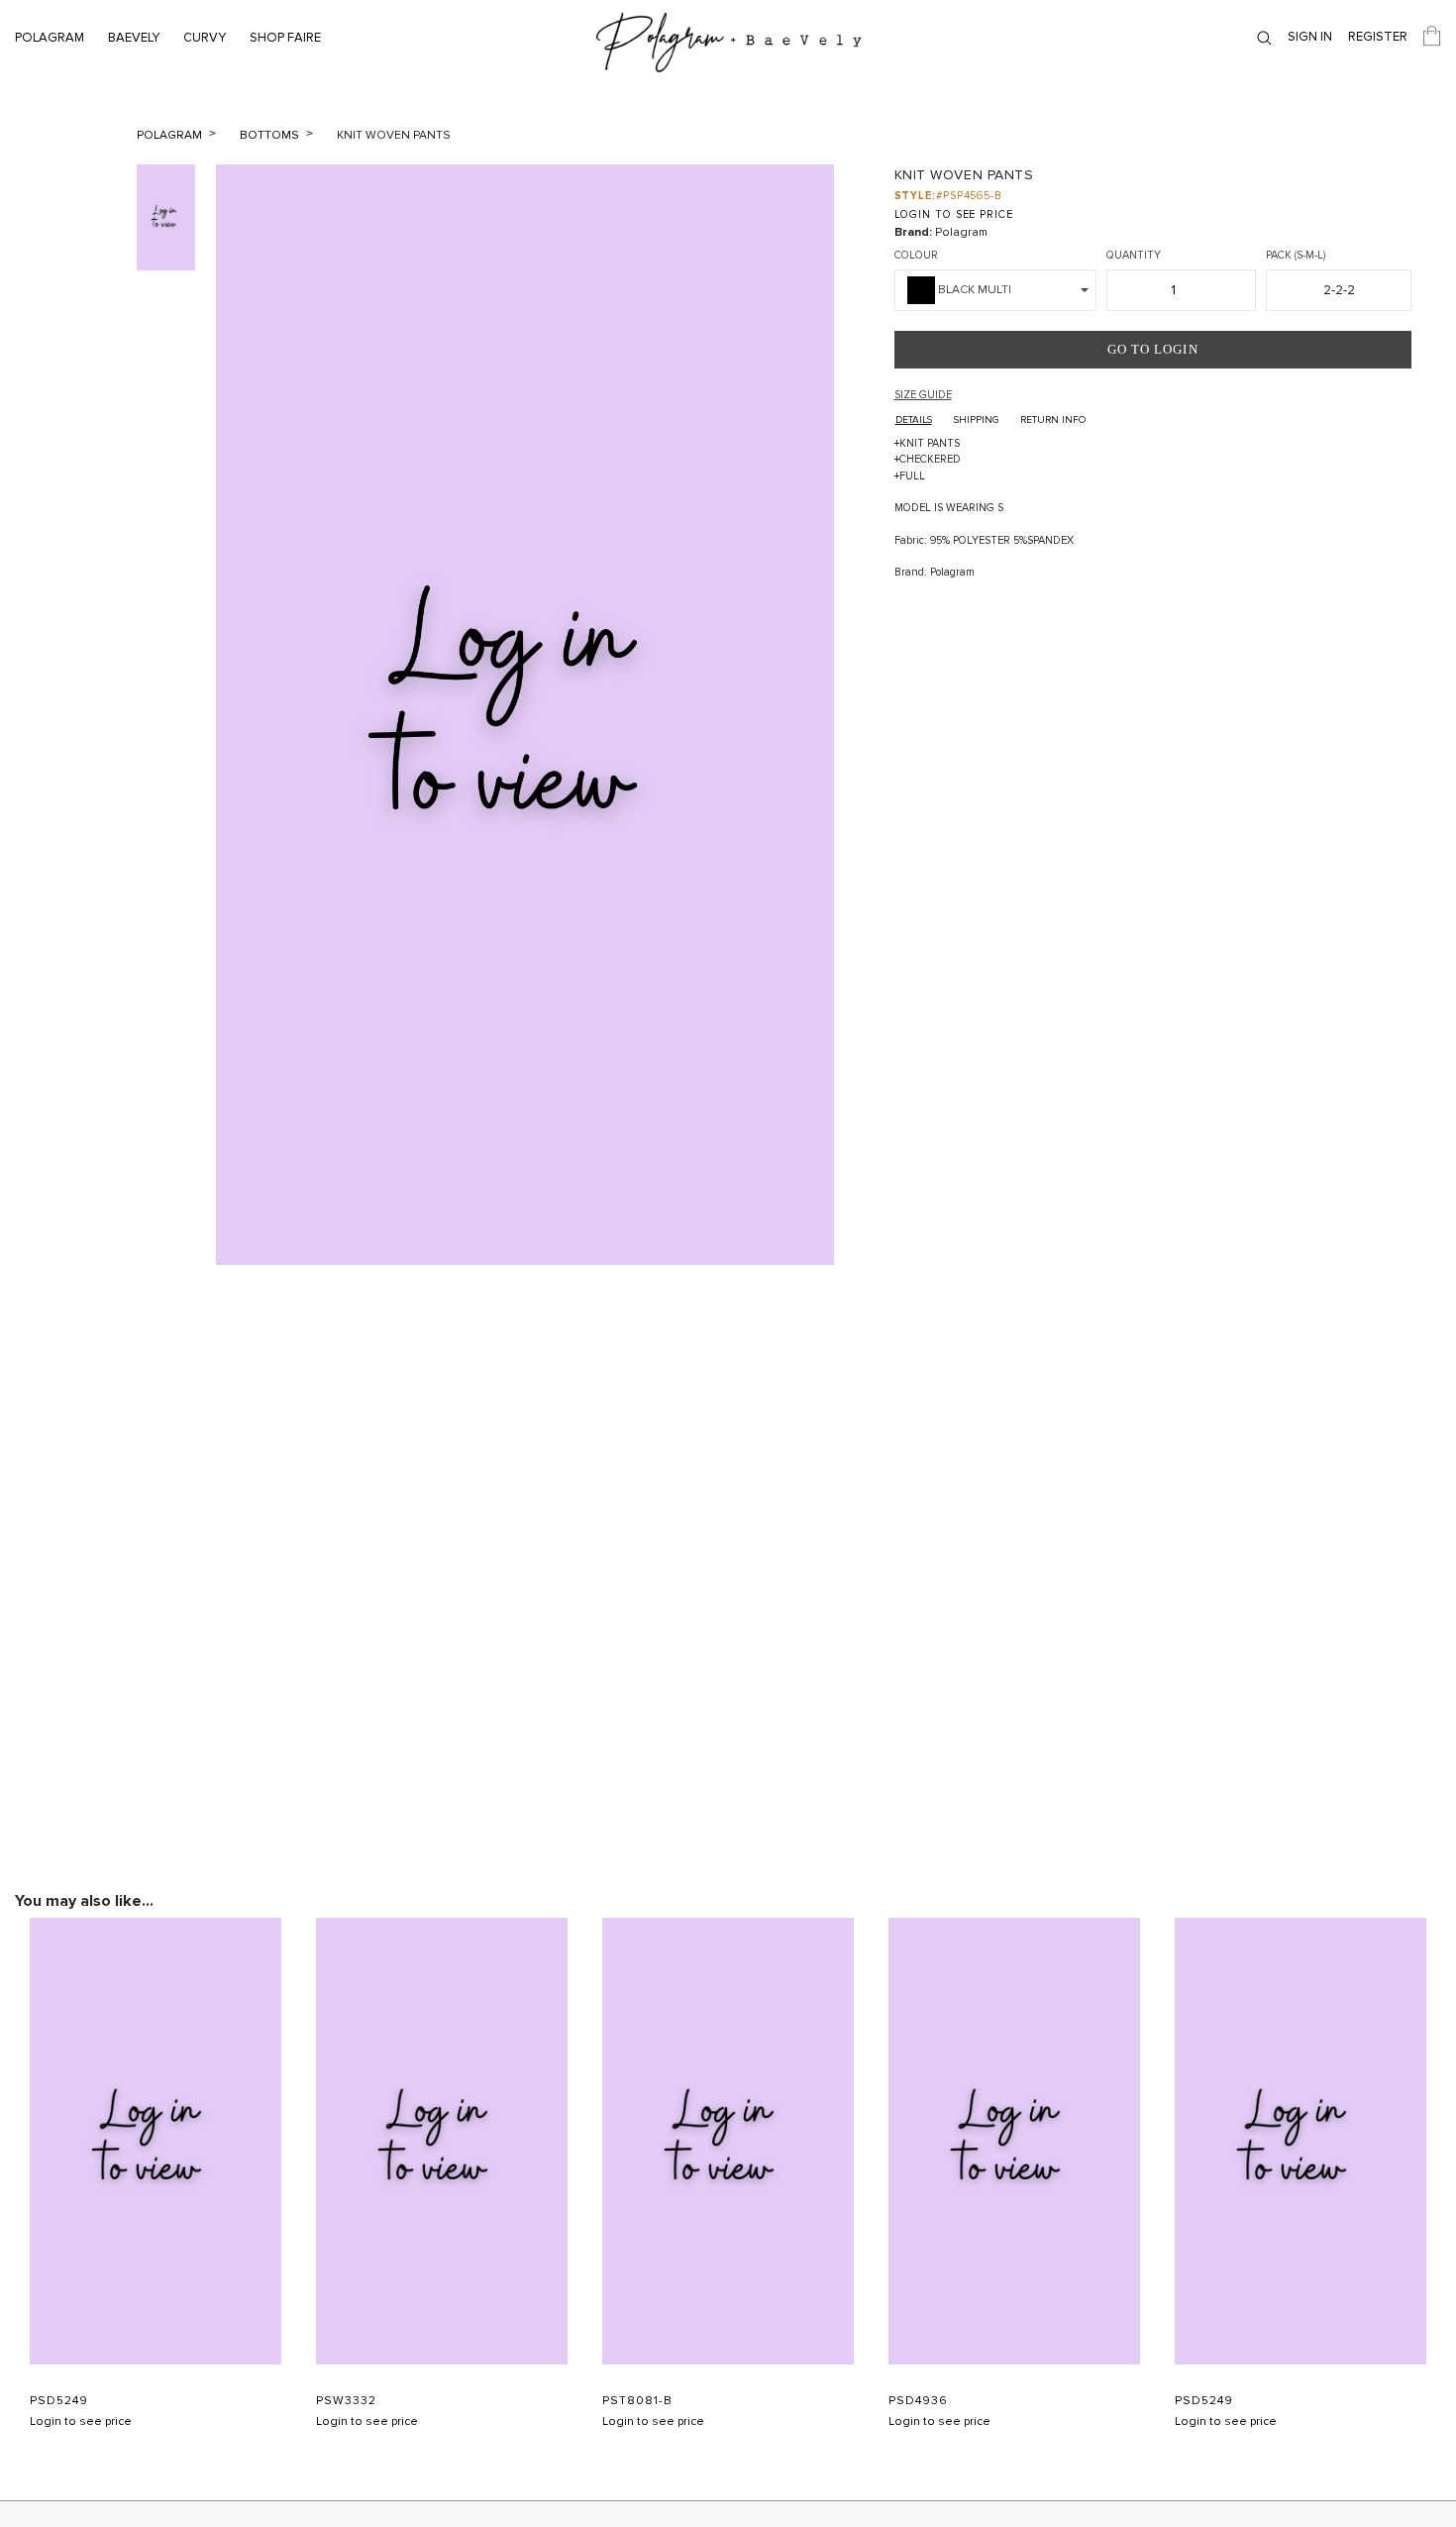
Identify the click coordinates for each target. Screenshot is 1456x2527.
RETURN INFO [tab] (1053, 420)
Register (1378, 37)
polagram (171, 135)
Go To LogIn (1153, 349)
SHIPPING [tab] (976, 420)
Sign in (1310, 37)
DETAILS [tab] (914, 420)
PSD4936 (918, 2401)
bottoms (271, 135)
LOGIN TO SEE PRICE (954, 214)
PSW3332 (346, 2401)
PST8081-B (637, 2401)
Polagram (50, 38)
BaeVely (134, 38)
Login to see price (81, 2422)
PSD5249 (59, 2401)
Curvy (205, 38)
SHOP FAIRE (285, 38)
